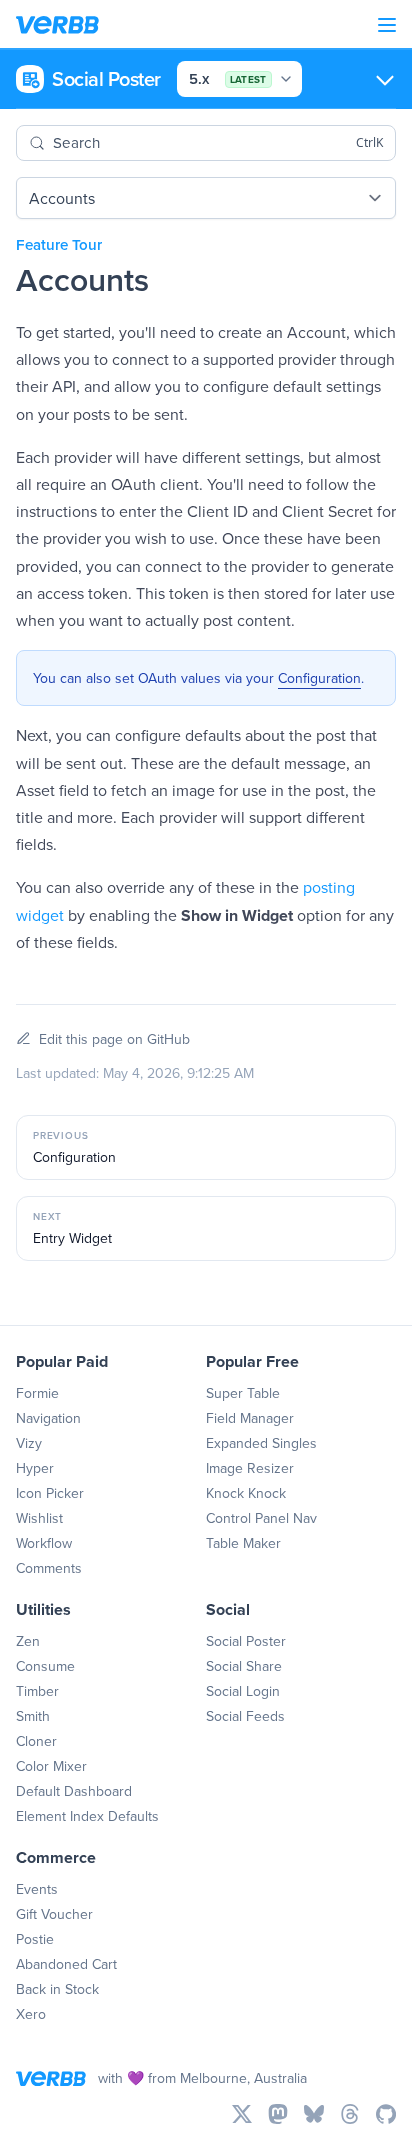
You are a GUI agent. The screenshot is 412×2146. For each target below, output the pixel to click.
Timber (37, 1691)
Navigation (48, 1418)
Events (37, 1889)
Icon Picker (50, 1493)
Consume (45, 1666)
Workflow (44, 1543)
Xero (31, 2014)
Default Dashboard (74, 1791)
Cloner (36, 1741)
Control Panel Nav (261, 1518)
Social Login (243, 1691)
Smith (33, 1716)
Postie (35, 1939)
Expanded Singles (261, 1443)
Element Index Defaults (87, 1816)
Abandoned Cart (66, 1964)
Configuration (319, 678)
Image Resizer (250, 1468)
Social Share (244, 1666)
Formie (37, 1393)
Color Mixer (51, 1766)
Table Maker (243, 1543)
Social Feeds (245, 1716)
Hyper (35, 1468)
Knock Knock (246, 1493)
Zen (28, 1641)
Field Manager (250, 1418)
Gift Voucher (54, 1914)
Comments (49, 1568)
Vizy (29, 1443)
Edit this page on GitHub (114, 1039)
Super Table (243, 1393)
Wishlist (39, 1518)
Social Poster (246, 1641)
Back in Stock (57, 1989)
